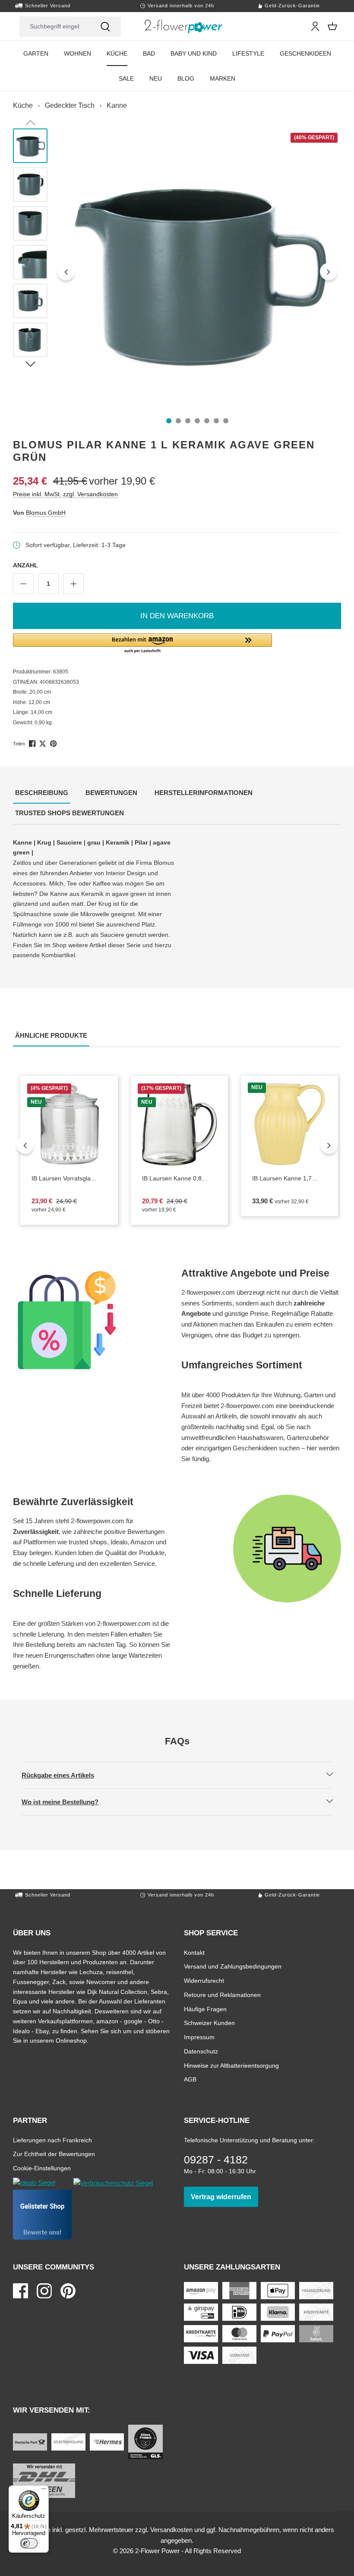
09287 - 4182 (216, 2160)
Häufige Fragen (205, 2009)
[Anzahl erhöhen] (73, 584)
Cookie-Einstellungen (42, 2168)
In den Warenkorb (177, 616)
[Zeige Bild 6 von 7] (216, 421)
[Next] (329, 1145)
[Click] (184, 26)
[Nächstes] (329, 272)
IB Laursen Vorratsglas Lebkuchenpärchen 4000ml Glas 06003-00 (69, 1179)
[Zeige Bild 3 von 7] (188, 421)
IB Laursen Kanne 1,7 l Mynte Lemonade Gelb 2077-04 (283, 1179)
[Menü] (44, 2491)
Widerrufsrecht (204, 1980)
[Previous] (25, 1145)
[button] (177, 644)
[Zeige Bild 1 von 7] (169, 421)
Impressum (199, 2037)
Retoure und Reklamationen (222, 1995)
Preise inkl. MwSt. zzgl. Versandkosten (65, 494)
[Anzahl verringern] (23, 584)
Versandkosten (171, 2530)
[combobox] (55, 27)
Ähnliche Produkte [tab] (52, 1035)
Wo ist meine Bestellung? (67, 1802)
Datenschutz (201, 2051)
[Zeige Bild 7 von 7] (226, 421)
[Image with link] (93, 1320)
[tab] (42, 793)
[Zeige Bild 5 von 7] (207, 421)
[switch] (29, 2543)
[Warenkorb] (332, 26)
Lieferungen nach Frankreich (52, 2140)
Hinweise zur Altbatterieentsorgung (231, 2065)
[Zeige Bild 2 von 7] (178, 421)
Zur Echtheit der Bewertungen (54, 2154)
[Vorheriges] (66, 272)
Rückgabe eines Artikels (65, 1775)
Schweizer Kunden (209, 2023)
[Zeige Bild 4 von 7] (197, 421)
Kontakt (194, 1952)
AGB (190, 2079)
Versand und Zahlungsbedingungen (233, 1966)
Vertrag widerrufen (224, 2197)
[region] (177, 272)
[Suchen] (105, 27)
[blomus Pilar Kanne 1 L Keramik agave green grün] (198, 271)
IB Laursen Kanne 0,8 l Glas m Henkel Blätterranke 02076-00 (179, 1179)
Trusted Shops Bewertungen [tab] (71, 813)
